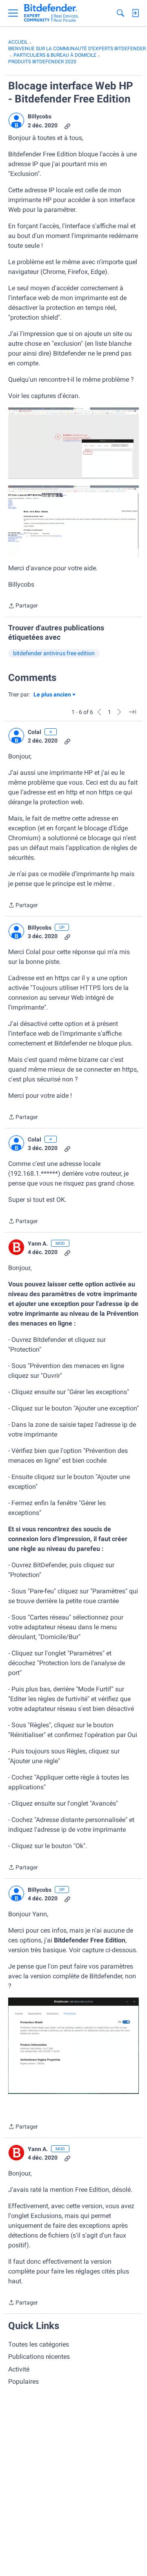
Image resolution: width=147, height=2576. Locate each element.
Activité (19, 2369)
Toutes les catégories (39, 2344)
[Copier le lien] (67, 126)
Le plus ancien (52, 695)
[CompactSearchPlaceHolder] (120, 13)
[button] (16, 120)
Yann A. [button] (38, 1244)
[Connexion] (135, 13)
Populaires (23, 2381)
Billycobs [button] (40, 116)
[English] (51, 13)
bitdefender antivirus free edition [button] (54, 653)
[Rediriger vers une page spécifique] (132, 712)
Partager (23, 606)
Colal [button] (35, 732)
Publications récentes (39, 2357)
